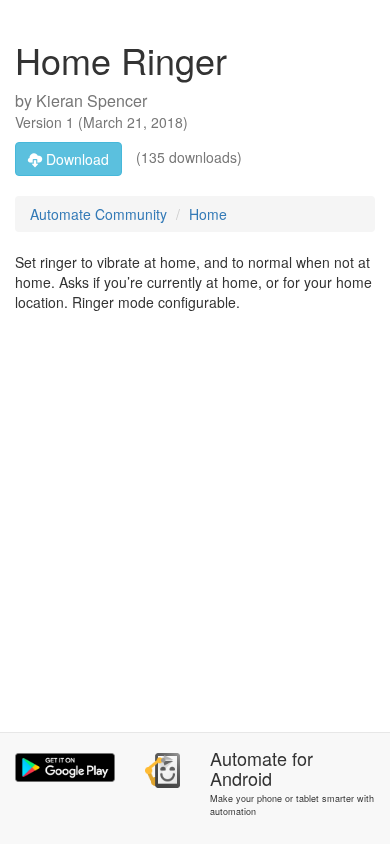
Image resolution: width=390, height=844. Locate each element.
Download (75, 159)
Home (208, 214)
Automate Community (98, 214)
